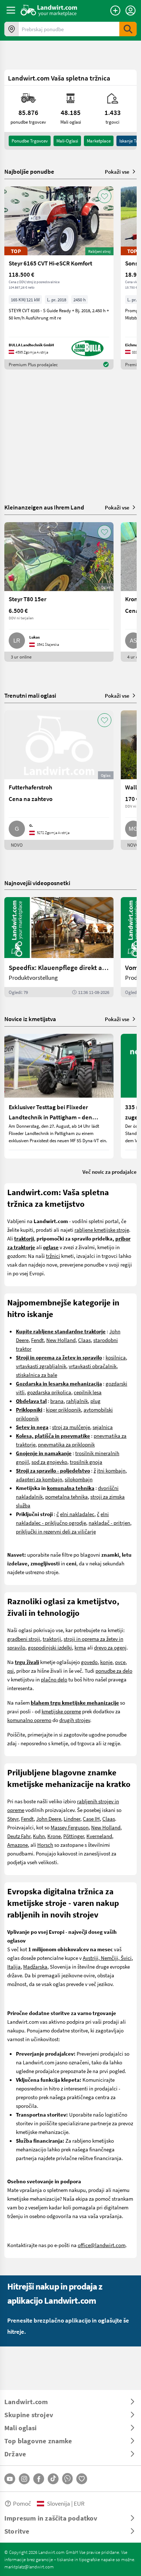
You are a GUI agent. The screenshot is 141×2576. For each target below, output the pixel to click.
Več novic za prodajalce (110, 1172)
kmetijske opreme (61, 1711)
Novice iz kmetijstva (30, 1019)
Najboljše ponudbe (29, 172)
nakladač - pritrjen (109, 1523)
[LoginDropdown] (131, 11)
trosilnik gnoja (86, 1462)
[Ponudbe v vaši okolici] (12, 29)
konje (106, 1662)
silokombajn (79, 1479)
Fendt (37, 1340)
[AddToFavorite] (104, 196)
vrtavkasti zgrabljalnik (41, 1366)
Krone (54, 1836)
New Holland (61, 1340)
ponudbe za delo (114, 1671)
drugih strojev (75, 1720)
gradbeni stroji (24, 1639)
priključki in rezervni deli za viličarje (56, 1531)
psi (10, 1671)
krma (80, 1647)
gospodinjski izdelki (50, 1647)
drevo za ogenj (110, 1647)
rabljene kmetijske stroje (102, 1230)
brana (57, 1401)
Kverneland (99, 1836)
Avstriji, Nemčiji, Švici (107, 1958)
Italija (14, 1966)
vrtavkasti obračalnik (93, 1366)
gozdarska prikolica (49, 1392)
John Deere (49, 1819)
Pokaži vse (117, 172)
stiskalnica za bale (37, 1375)
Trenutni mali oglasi (30, 695)
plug (95, 1401)
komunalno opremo (29, 1720)
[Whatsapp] (67, 2479)
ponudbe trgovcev (30, 141)
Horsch (45, 1845)
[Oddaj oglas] (115, 11)
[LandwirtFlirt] (82, 2479)
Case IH (91, 1819)
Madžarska (35, 1966)
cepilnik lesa (88, 1392)
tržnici (53, 1256)
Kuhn (39, 1836)
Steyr (13, 1819)
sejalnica (103, 1427)
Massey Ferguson (70, 1827)
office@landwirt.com (102, 2245)
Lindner (72, 1819)
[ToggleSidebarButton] (11, 10)
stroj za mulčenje (71, 1427)
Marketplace (99, 141)
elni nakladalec (77, 1514)
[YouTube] (10, 2479)
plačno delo (54, 1679)
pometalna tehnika (67, 1497)
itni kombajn (111, 1470)
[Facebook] (39, 2479)
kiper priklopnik (63, 1409)
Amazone (18, 1845)
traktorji (52, 1639)
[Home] (49, 10)
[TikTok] (53, 2479)
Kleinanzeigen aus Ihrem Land (44, 507)
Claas (84, 1340)
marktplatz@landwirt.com (29, 2567)
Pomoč (22, 2503)
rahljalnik (77, 1401)
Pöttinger (74, 1836)
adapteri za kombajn (39, 1479)
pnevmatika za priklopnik (66, 1444)
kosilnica (116, 1357)
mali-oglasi (67, 141)
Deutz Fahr (19, 1836)
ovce (120, 1662)
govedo (89, 1662)
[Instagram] (24, 2479)
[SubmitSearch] (128, 29)
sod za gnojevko (49, 1462)
